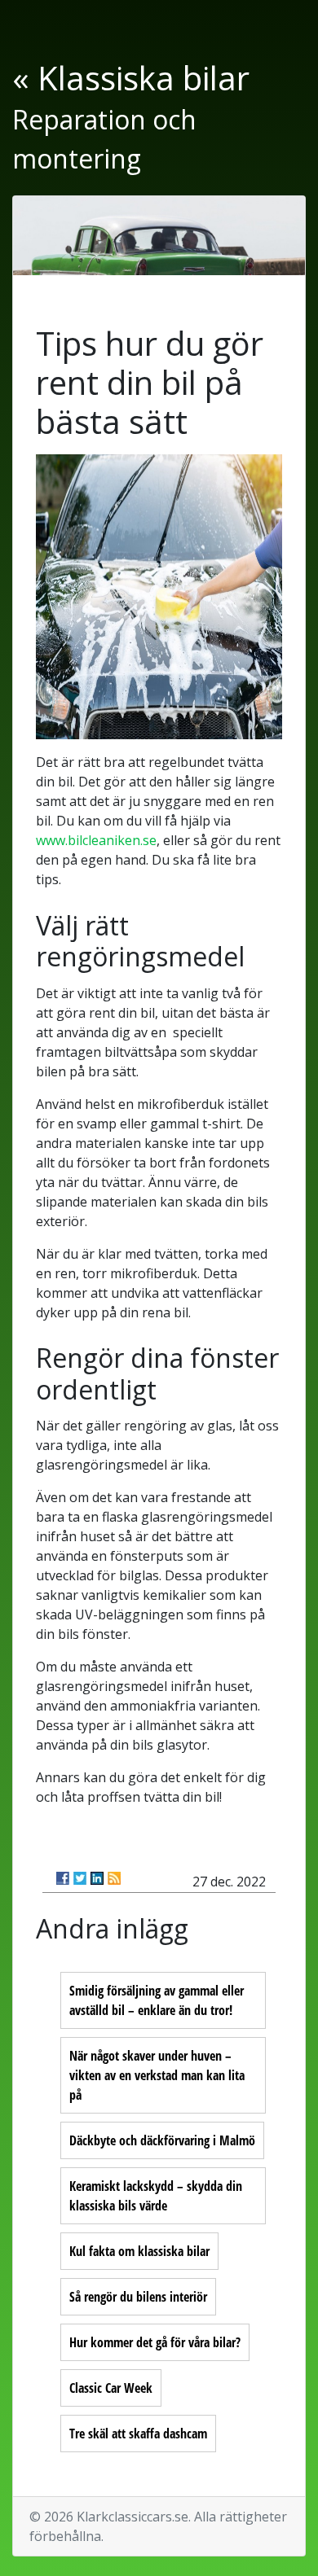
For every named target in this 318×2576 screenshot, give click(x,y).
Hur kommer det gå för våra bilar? (155, 2342)
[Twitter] (80, 1878)
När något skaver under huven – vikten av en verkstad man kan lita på (157, 2075)
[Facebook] (63, 1878)
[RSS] (114, 1878)
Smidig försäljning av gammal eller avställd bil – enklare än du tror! (157, 2000)
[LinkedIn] (97, 1878)
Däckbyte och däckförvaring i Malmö (162, 2140)
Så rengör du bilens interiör (138, 2297)
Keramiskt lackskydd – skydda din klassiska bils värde (156, 2196)
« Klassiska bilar (131, 78)
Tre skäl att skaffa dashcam (138, 2434)
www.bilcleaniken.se (96, 840)
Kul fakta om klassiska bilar (139, 2251)
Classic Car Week (111, 2388)
